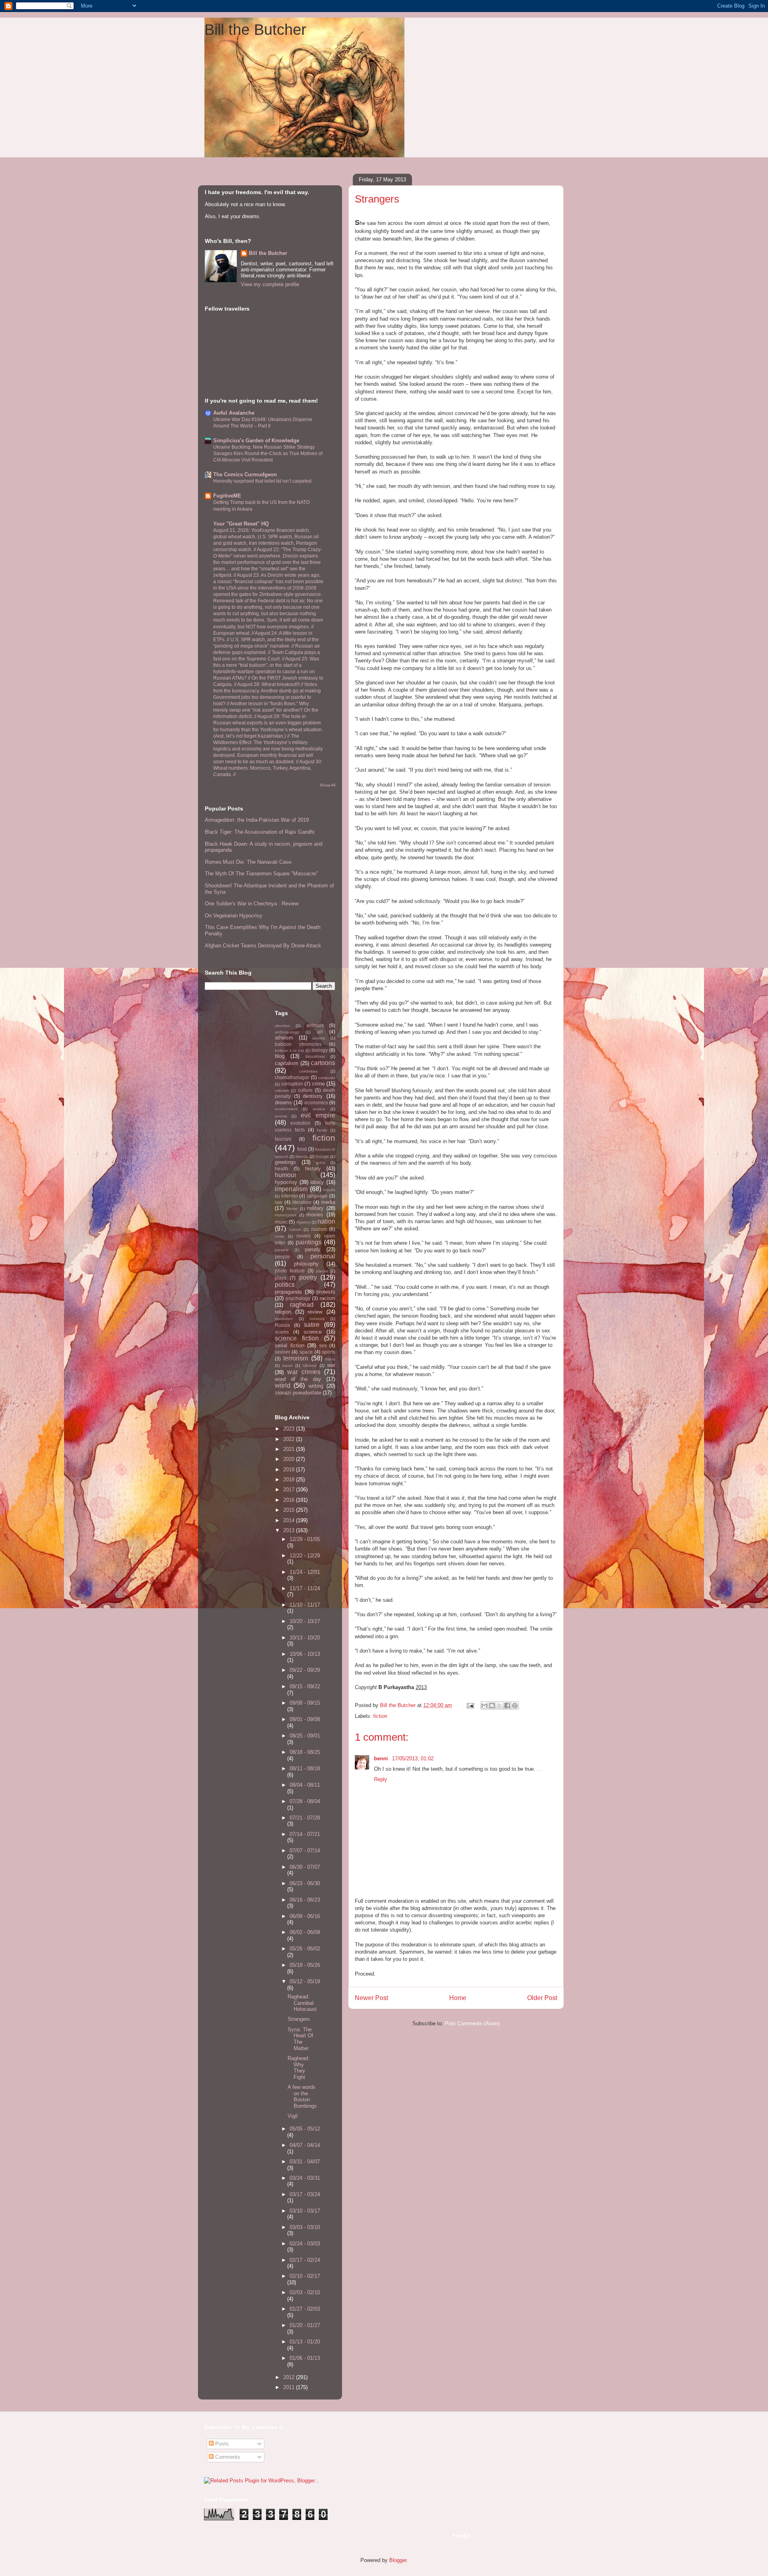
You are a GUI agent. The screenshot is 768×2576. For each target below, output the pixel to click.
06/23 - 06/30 (305, 1883)
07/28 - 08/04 (305, 1801)
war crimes (304, 1372)
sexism (282, 1352)
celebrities (308, 1071)
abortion (282, 1026)
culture (305, 1090)
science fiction (297, 1338)
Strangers (299, 2019)
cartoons (323, 1063)
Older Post (542, 1998)
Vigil (293, 2116)
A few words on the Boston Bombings (302, 2097)
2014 (290, 1520)
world (283, 1385)
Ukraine (310, 1365)
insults (329, 1190)
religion (283, 1312)
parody (313, 1249)
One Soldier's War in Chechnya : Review (252, 904)
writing (316, 1386)
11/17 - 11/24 (305, 1588)
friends (302, 1157)
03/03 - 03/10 (305, 2227)
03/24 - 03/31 (305, 2178)
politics (285, 1285)
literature (302, 1202)
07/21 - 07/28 (305, 1818)
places (322, 1271)
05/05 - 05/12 (305, 2129)
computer (327, 1078)
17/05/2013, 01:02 (413, 1758)
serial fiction (290, 1345)
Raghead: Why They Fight (299, 2068)
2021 (290, 1449)
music (281, 1222)
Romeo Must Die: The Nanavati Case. (249, 862)
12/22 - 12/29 (305, 1556)
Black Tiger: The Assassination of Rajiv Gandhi (260, 832)
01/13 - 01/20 (305, 2342)
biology (320, 1050)
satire (312, 1325)
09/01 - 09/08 (305, 1719)
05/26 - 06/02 (305, 1949)
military (315, 1208)
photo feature (290, 1271)
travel (287, 1365)
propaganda (288, 1292)
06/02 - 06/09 (305, 1932)
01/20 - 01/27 (305, 2325)
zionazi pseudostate (298, 1393)
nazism (319, 1229)
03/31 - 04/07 (305, 2162)
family (322, 1130)
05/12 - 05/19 (305, 1981)
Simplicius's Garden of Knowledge (256, 440)
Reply (381, 1779)
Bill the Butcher (255, 30)
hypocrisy (286, 1182)
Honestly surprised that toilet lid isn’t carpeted (262, 481)
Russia (282, 1325)
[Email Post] (470, 1705)
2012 (290, 2377)
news (280, 1236)
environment (286, 1109)
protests (326, 1292)
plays (281, 1278)
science (313, 1332)
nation (326, 1221)
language (317, 1196)
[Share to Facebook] (507, 1705)
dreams (283, 1102)
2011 (290, 2387)
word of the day (298, 1379)
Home (458, 1998)
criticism (282, 1090)
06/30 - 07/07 (305, 1867)
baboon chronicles (298, 1044)
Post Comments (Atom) (472, 2023)
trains (330, 1359)
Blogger (398, 2560)
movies (315, 1215)
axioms (319, 1038)
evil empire (318, 1115)
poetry (308, 1277)
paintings (309, 1242)
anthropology (287, 1032)
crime (318, 1084)
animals (315, 1025)
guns (321, 1163)
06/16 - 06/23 (305, 1900)
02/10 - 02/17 (305, 2276)
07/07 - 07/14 (305, 1851)
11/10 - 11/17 (305, 1605)
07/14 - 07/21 (305, 1834)
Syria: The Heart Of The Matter (300, 2039)
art (320, 1032)
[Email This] (484, 1705)
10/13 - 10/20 (305, 1638)
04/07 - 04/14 (305, 2145)
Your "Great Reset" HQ (241, 524)
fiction (380, 1716)
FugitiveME (227, 496)
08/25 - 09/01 (305, 1736)
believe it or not (289, 1050)
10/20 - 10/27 (305, 1621)
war (331, 1365)
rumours (317, 1319)
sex (323, 1345)
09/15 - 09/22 (305, 1686)
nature (295, 1229)
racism (327, 1298)
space (306, 1352)
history (313, 1169)
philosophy (306, 1264)
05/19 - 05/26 (305, 1965)
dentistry (313, 1096)
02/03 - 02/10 (305, 2292)
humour (286, 1175)
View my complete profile (270, 284)
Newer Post (371, 1998)
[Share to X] (500, 1705)
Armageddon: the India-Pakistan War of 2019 (257, 820)
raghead (302, 1305)
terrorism (296, 1358)
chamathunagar (292, 1077)
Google (322, 1157)
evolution (300, 1123)
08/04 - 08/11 (305, 1785)
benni (382, 1758)
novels (304, 1236)
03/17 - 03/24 (305, 2194)
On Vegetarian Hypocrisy (234, 916)
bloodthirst (315, 1056)
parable (282, 1250)
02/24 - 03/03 (305, 2244)
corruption (292, 1084)
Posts (221, 2444)
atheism (284, 1038)
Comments (227, 2457)
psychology (298, 1298)
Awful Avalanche (234, 413)
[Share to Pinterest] (515, 1705)
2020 (290, 1459)
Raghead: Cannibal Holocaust (302, 2003)
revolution (284, 1319)
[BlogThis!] (492, 1705)
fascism (283, 1139)
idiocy (317, 1182)
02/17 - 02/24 (305, 2260)
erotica (319, 1109)
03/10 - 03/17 (305, 2211)
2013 (290, 1530)
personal (323, 1256)
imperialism (291, 1189)
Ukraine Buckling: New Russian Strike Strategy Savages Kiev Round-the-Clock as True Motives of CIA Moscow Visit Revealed (268, 453)
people (282, 1257)
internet (289, 1196)
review (315, 1312)
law (279, 1202)
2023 (290, 1429)
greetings (285, 1162)
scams (282, 1332)
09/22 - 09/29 (305, 1670)
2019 (290, 1470)
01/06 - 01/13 (305, 2358)
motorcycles (286, 1215)
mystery (303, 1222)
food (302, 1149)
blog (280, 1056)
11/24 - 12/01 (305, 1572)
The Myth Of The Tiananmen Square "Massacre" (261, 874)
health (282, 1169)
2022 (290, 1439)
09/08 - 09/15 (305, 1703)
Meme (292, 1209)
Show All (327, 785)
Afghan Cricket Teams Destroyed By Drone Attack (263, 946)
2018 (290, 1480)
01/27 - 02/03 (305, 2309)
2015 (290, 1510)
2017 (290, 1490)
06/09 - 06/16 (305, 1916)
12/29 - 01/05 (305, 1539)
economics (316, 1102)
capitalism (287, 1063)
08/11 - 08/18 (305, 1768)
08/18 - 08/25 (305, 1752)
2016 (290, 1500)
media (328, 1202)
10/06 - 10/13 (305, 1654)
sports (329, 1352)
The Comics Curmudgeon (245, 474)
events (281, 1116)
